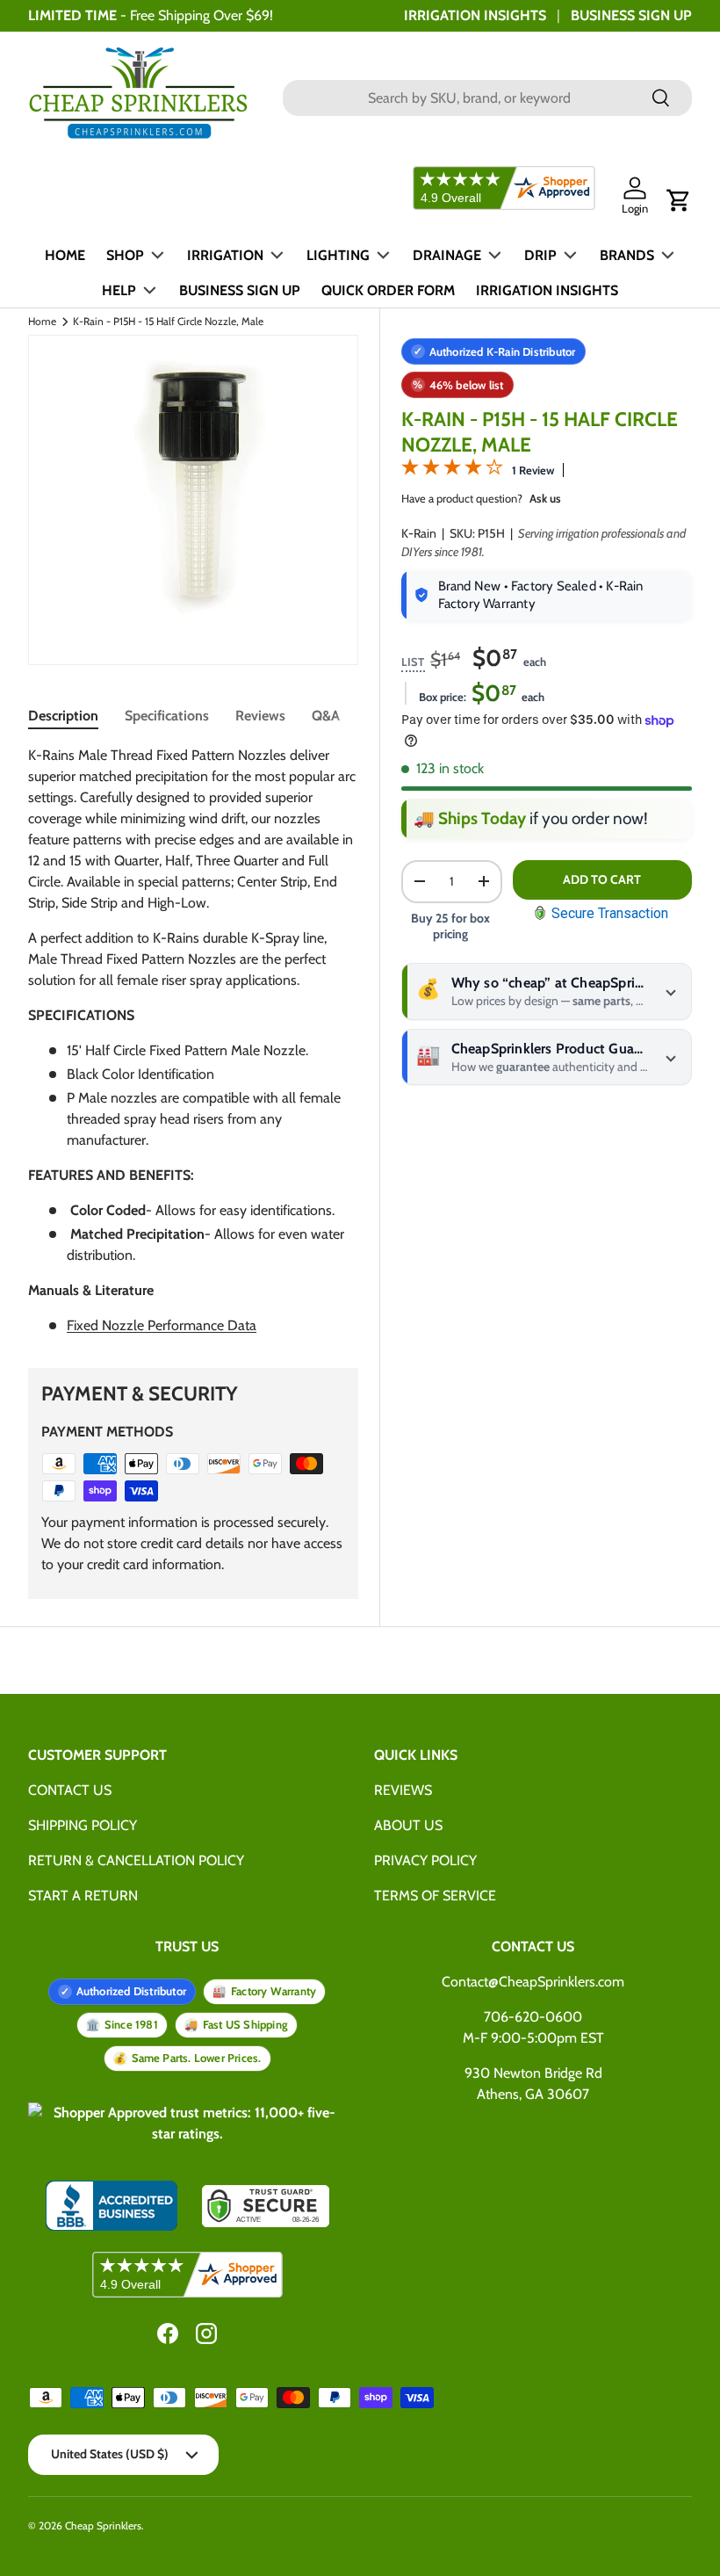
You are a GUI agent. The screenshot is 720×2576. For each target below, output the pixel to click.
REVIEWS (403, 1790)
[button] (679, 200)
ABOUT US (408, 1825)
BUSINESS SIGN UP (631, 15)
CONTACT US (70, 1790)
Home (42, 322)
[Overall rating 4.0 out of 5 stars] (452, 470)
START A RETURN (83, 1896)
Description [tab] (63, 716)
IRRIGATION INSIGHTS (475, 15)
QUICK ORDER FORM (388, 290)
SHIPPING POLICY (83, 1825)
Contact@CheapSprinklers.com (533, 1982)
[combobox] (487, 98)
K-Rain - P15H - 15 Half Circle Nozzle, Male (168, 322)
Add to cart (602, 879)
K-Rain (419, 533)
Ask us (545, 498)
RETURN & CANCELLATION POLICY (136, 1860)
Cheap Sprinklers (103, 2525)
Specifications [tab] (167, 716)
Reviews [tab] (260, 716)
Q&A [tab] (326, 716)
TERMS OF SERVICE (435, 1896)
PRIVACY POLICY (425, 1860)
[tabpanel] (193, 1041)
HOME (65, 255)
